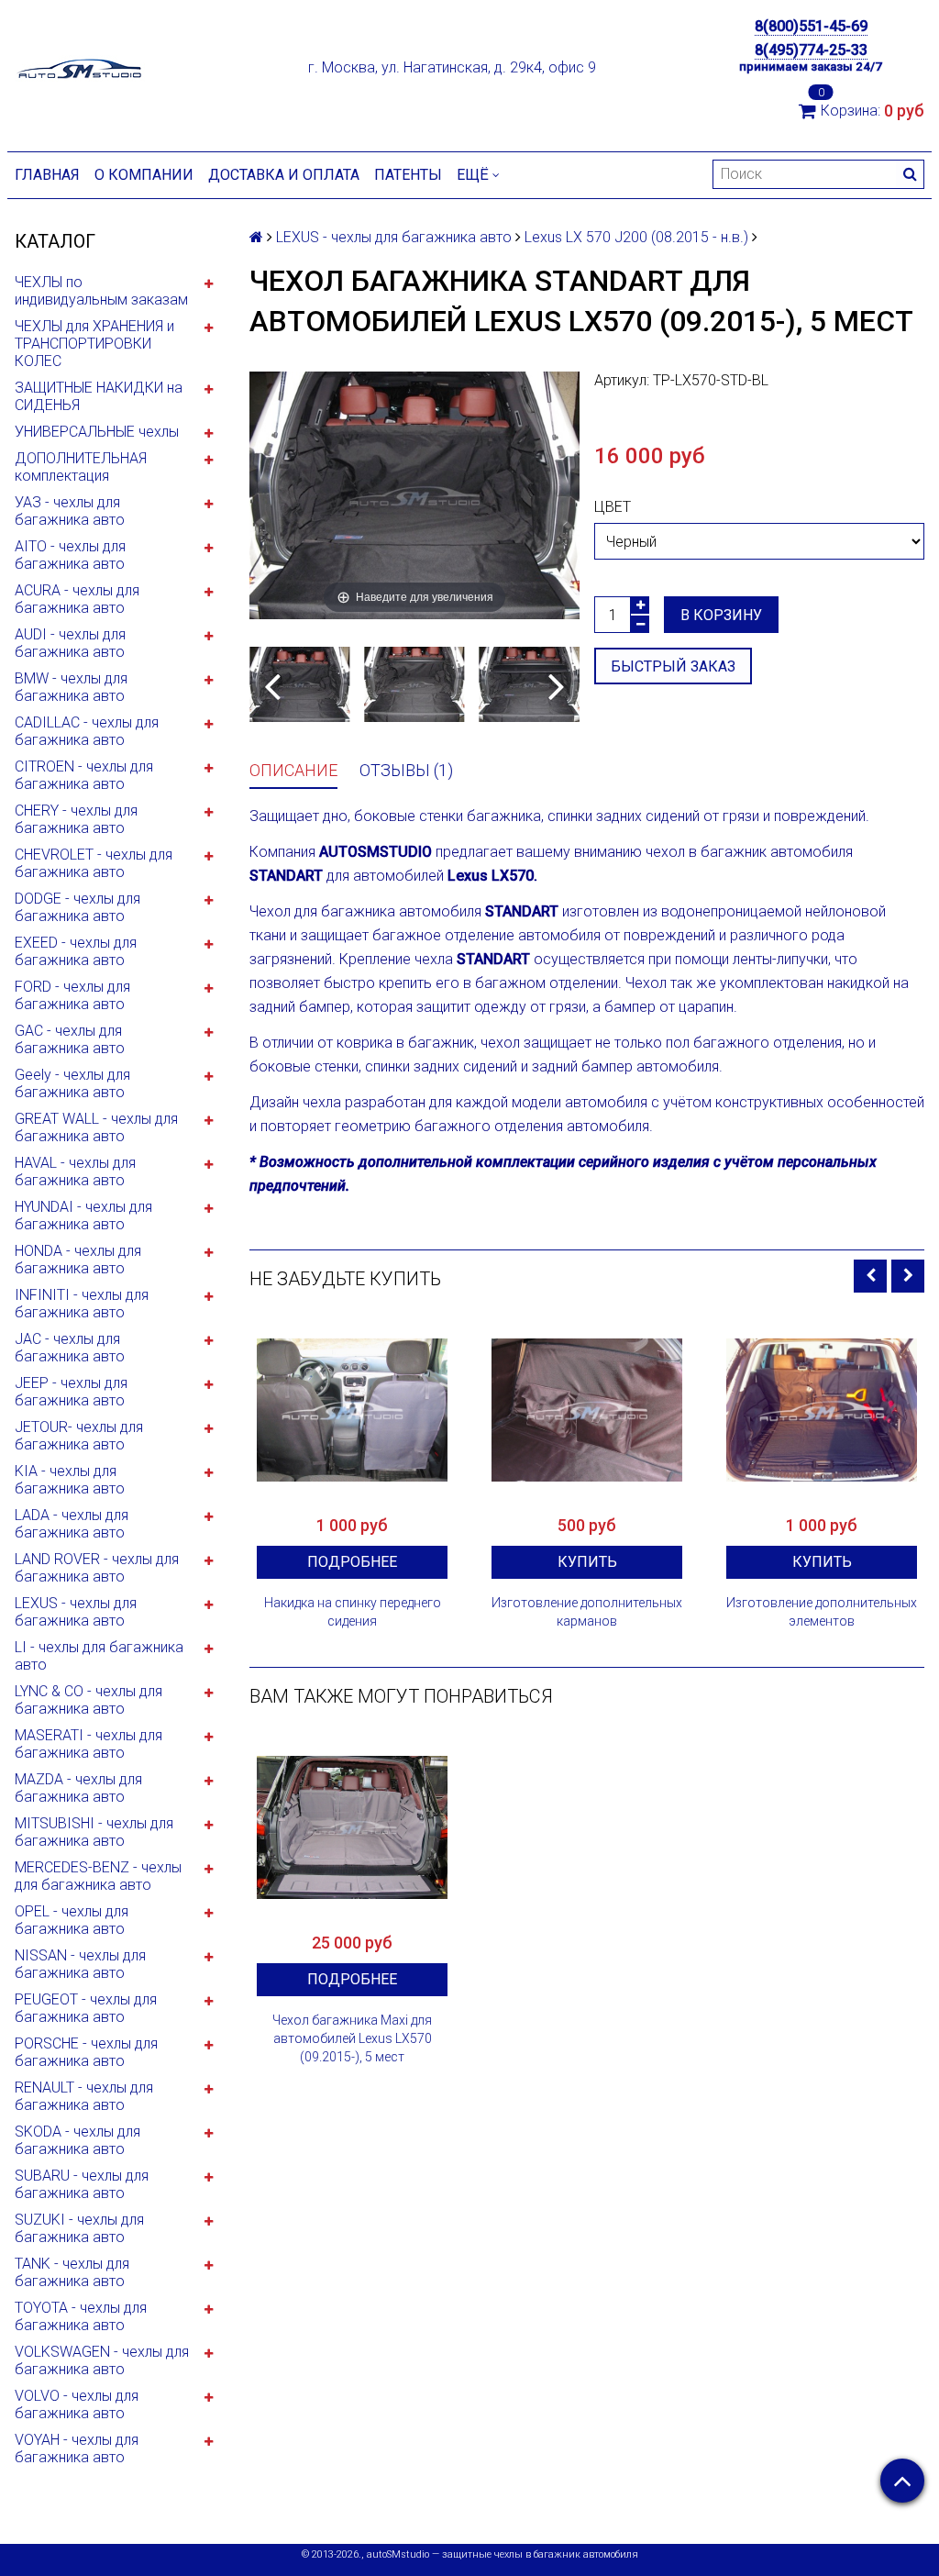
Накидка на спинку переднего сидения (353, 1612)
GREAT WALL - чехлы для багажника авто (96, 1127)
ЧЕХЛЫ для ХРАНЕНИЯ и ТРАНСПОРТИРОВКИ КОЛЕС (94, 344)
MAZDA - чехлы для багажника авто (78, 1788)
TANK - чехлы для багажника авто (72, 2272)
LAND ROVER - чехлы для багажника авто (97, 1568)
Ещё (473, 175)
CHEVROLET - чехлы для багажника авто (94, 863)
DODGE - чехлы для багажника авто (77, 907)
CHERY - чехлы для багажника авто (76, 819)
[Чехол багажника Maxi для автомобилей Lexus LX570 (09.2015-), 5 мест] (352, 1827)
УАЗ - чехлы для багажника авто (70, 511)
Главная (47, 175)
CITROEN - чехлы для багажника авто (84, 775)
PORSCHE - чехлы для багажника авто (86, 2052)
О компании (144, 175)
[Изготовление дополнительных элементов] (822, 1410)
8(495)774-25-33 (811, 50)
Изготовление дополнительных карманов (587, 1612)
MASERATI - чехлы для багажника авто (88, 1744)
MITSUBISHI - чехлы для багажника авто (94, 1832)
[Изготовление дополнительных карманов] (587, 1410)
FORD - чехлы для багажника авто (72, 995)
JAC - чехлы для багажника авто (70, 1348)
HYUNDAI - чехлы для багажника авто (83, 1216)
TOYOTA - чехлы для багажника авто (81, 2316)
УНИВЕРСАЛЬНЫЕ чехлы (97, 432)
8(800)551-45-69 (811, 26)
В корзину (721, 615)
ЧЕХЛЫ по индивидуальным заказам (101, 291)
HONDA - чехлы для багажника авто (78, 1260)
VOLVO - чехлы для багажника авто (77, 2404)
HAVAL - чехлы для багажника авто (75, 1171)
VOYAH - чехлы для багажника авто (77, 2448)
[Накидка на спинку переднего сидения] (352, 1410)
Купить (587, 1562)
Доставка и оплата (284, 175)
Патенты (408, 175)
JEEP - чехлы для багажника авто (71, 1392)
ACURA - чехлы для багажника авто (77, 599)
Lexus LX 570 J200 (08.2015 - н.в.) (636, 237)
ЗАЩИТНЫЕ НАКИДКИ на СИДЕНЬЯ (99, 396)
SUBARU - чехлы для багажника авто (82, 2184)
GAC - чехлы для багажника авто (70, 1039)
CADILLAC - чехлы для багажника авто (87, 731)
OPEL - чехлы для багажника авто (72, 1920)
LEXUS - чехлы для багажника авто (76, 1612)
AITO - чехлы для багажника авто (70, 555)
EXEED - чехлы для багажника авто (76, 951)
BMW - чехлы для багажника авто (71, 687)
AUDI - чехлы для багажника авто (70, 643)
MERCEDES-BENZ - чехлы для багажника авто (98, 1876)
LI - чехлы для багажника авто (99, 1656)
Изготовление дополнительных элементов (822, 1612)
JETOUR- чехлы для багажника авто (79, 1436)
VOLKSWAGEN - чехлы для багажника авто (102, 2360)
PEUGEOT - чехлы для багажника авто (86, 2008)
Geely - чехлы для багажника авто (72, 1083)
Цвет (613, 507)
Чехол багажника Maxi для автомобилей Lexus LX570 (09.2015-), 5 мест (352, 2038)
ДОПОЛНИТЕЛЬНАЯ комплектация (81, 467)
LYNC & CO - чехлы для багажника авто (88, 1700)
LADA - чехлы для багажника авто (72, 1524)
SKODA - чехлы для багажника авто (77, 2140)
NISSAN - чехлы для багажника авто (80, 1964)
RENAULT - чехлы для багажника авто (84, 2096)
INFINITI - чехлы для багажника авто (82, 1304)
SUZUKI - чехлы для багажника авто (79, 2228)
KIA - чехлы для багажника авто (70, 1480)
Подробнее (352, 1562)
